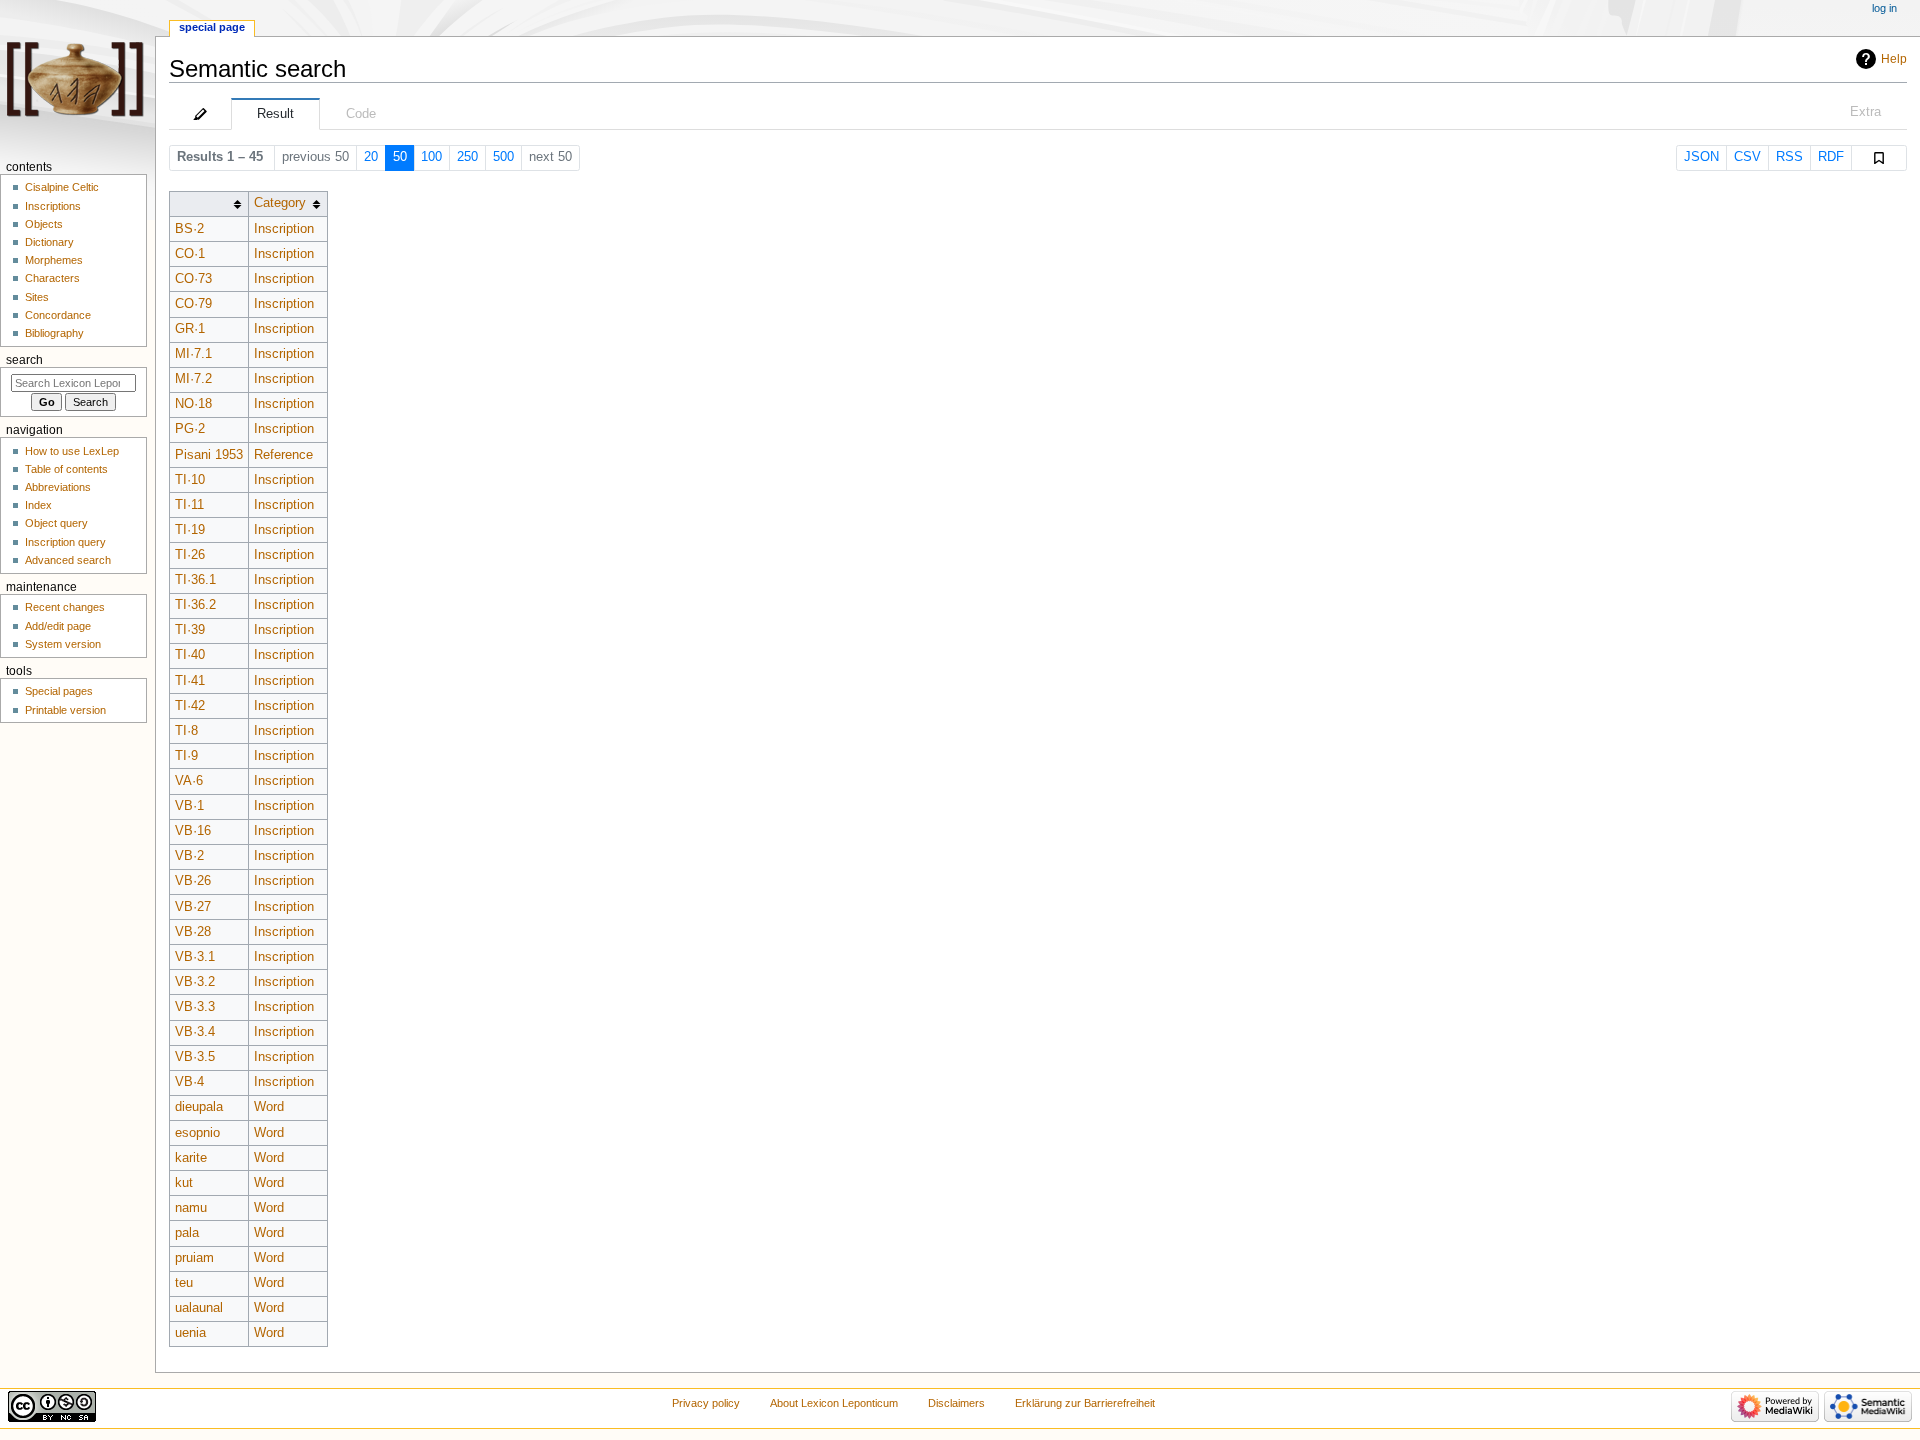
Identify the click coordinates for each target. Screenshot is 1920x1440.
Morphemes (54, 260)
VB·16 (193, 831)
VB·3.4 (195, 1032)
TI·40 (190, 655)
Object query (56, 523)
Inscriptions (53, 206)
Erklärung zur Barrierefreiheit (1085, 1403)
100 (431, 157)
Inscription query (65, 542)
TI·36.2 (195, 605)
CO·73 (193, 279)
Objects (44, 224)
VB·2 (189, 856)
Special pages (59, 691)
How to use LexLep (72, 451)
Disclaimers (956, 1403)
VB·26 (193, 881)
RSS (1789, 157)
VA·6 (189, 781)
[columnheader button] (208, 203)
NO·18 (193, 404)
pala (187, 1233)
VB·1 (189, 806)
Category (280, 203)
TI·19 (190, 530)
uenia (190, 1333)
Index (38, 505)
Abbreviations (58, 487)
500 (503, 157)
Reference (283, 455)
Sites (37, 297)
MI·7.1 (193, 354)
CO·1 (190, 254)
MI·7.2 (193, 379)
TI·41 (190, 681)
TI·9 (186, 756)
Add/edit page (58, 626)
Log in (1884, 8)
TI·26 (190, 555)
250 (467, 157)
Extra (1865, 112)
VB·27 (193, 907)
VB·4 (189, 1082)
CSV (1747, 157)
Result (275, 114)
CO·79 (193, 304)
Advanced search (68, 560)
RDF (1831, 157)
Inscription (284, 229)
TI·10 (190, 480)
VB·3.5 (195, 1057)
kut (184, 1183)
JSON (1701, 157)
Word (269, 1107)
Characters (52, 278)
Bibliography (54, 333)
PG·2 (190, 429)
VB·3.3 (195, 1007)
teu (184, 1283)
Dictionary (49, 242)
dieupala (199, 1107)
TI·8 (186, 731)
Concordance (58, 315)
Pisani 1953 (209, 455)
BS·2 (189, 229)
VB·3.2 (195, 982)
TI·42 (190, 706)
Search (24, 360)
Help (1894, 59)
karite (191, 1158)
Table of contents (66, 469)
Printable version (65, 710)
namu (191, 1208)
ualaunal (199, 1308)
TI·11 (189, 505)
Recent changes (65, 607)
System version (63, 644)
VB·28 (193, 932)
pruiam (194, 1258)
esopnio (197, 1133)
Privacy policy (706, 1403)
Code (361, 114)
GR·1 (190, 329)
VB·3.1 (195, 957)
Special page (212, 27)
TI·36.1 (195, 580)
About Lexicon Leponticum (834, 1403)
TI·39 (190, 630)
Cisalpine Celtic (62, 187)
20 (371, 157)
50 (400, 157)
